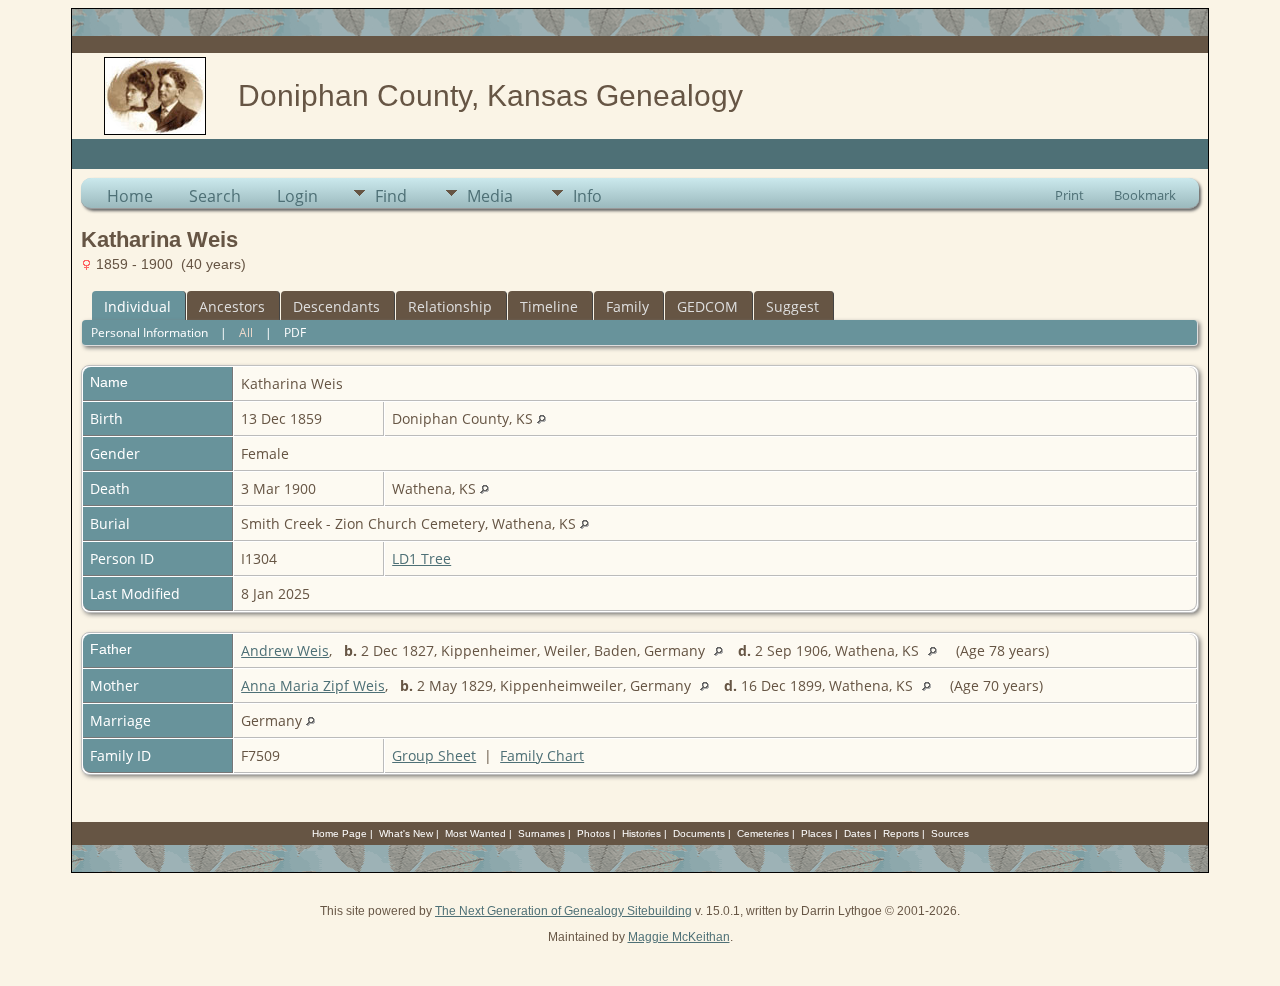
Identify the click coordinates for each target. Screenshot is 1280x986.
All (246, 332)
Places (816, 833)
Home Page (339, 833)
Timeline (549, 306)
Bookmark (1145, 195)
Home (130, 196)
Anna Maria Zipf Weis (313, 685)
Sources (950, 833)
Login (297, 196)
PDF (295, 332)
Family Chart (542, 755)
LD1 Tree (421, 558)
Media (490, 196)
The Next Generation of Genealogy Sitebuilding (563, 911)
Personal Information (149, 332)
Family (627, 306)
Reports (901, 833)
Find (391, 196)
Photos (593, 833)
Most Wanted (475, 833)
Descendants (336, 306)
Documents (699, 833)
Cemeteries (763, 833)
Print (1069, 195)
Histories (641, 833)
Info (587, 196)
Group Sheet (434, 755)
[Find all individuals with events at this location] (541, 418)
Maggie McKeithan (679, 937)
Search (215, 196)
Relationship (450, 306)
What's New (406, 833)
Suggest (792, 306)
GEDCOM (707, 306)
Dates (857, 833)
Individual (137, 306)
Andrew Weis (285, 650)
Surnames (541, 833)
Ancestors (232, 306)
